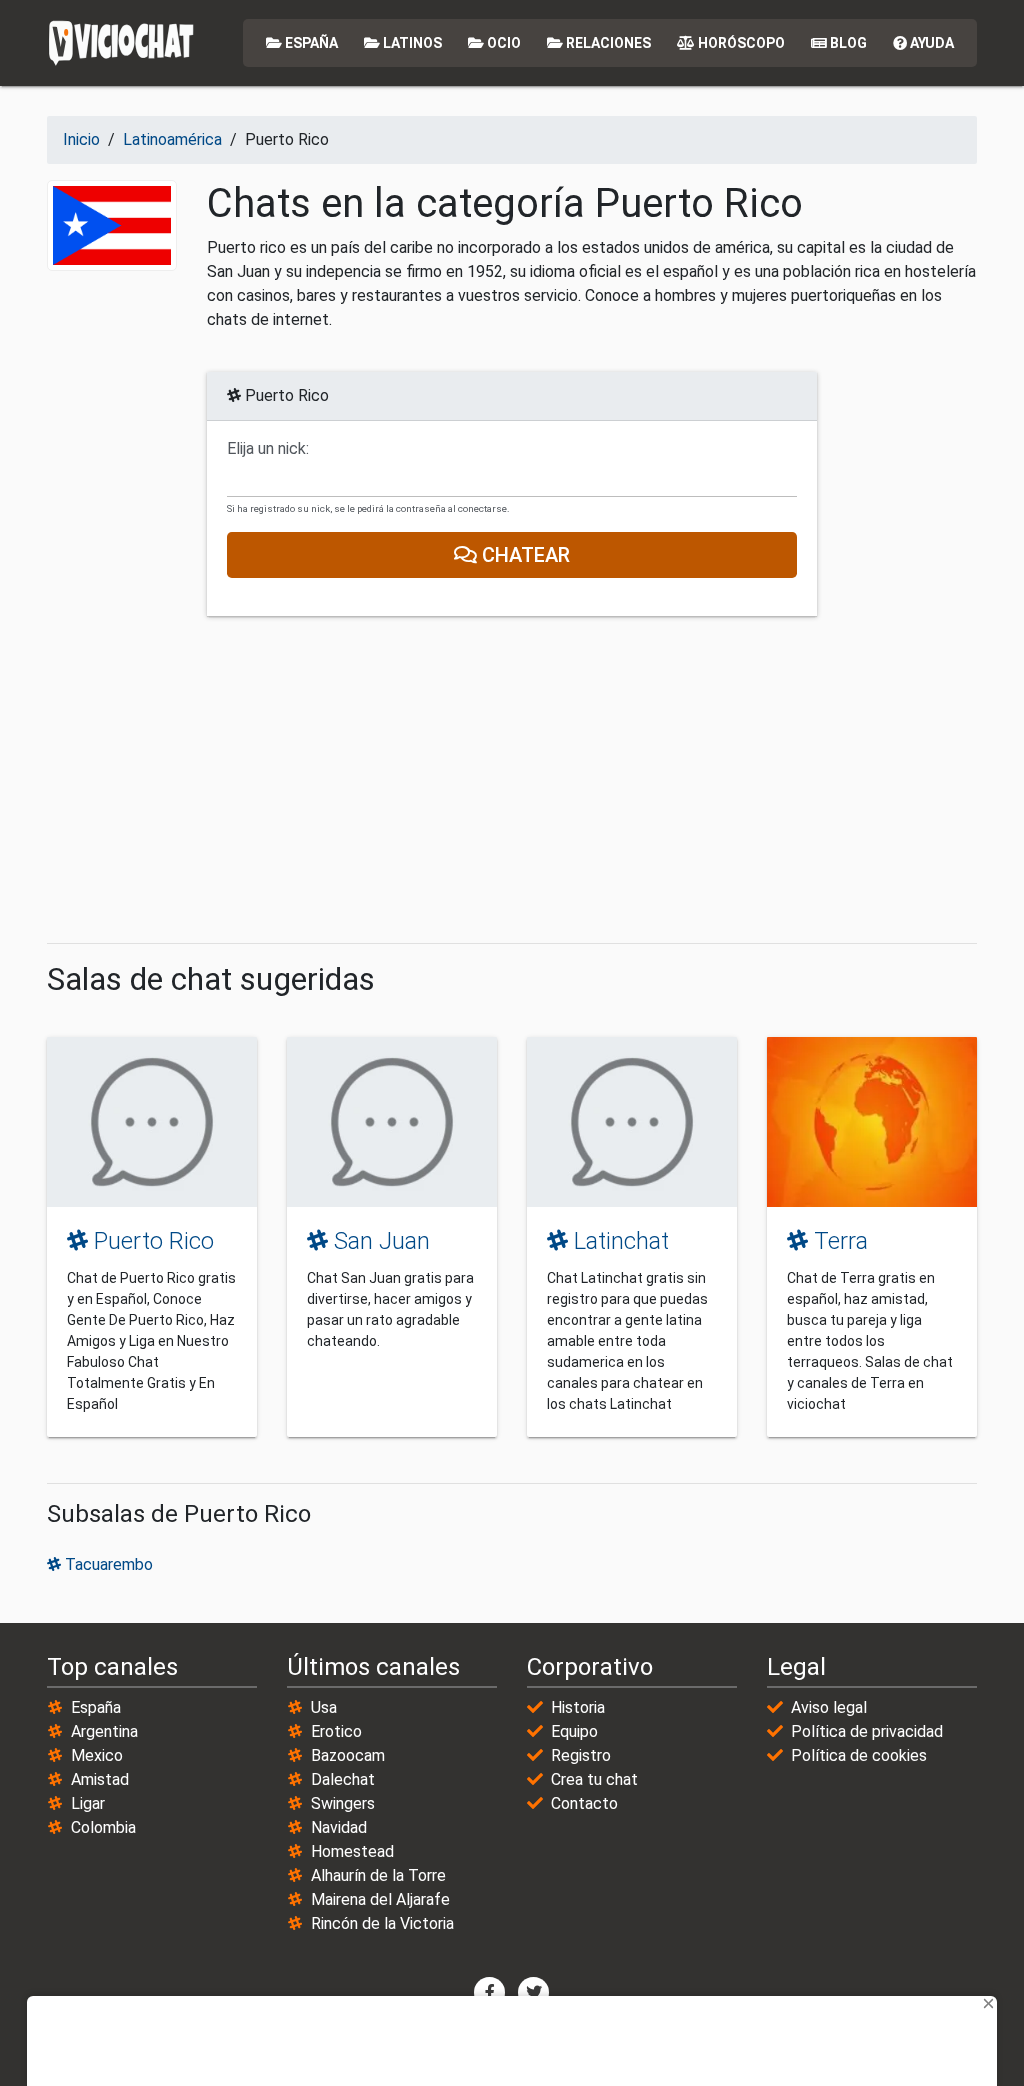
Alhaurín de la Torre (378, 1875)
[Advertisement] (512, 780)
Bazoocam (348, 1755)
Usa (324, 1707)
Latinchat (618, 1241)
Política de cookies (859, 1755)
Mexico (97, 1755)
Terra (838, 1241)
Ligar (88, 1803)
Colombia (103, 1827)
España (310, 43)
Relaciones (607, 43)
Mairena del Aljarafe (380, 1899)
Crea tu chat (594, 1779)
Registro (581, 1755)
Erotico (336, 1731)
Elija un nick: (268, 449)
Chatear (523, 555)
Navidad (339, 1827)
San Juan (379, 1241)
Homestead (352, 1851)
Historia (578, 1707)
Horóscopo (740, 43)
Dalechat (343, 1779)
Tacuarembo (107, 1564)
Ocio (502, 43)
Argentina (104, 1731)
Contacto (584, 1803)
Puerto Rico (151, 1241)
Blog (847, 43)
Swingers (343, 1803)
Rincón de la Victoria (382, 1923)
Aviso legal (829, 1707)
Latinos (411, 43)
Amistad (100, 1779)
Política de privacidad (867, 1731)
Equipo (574, 1731)
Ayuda (930, 43)
